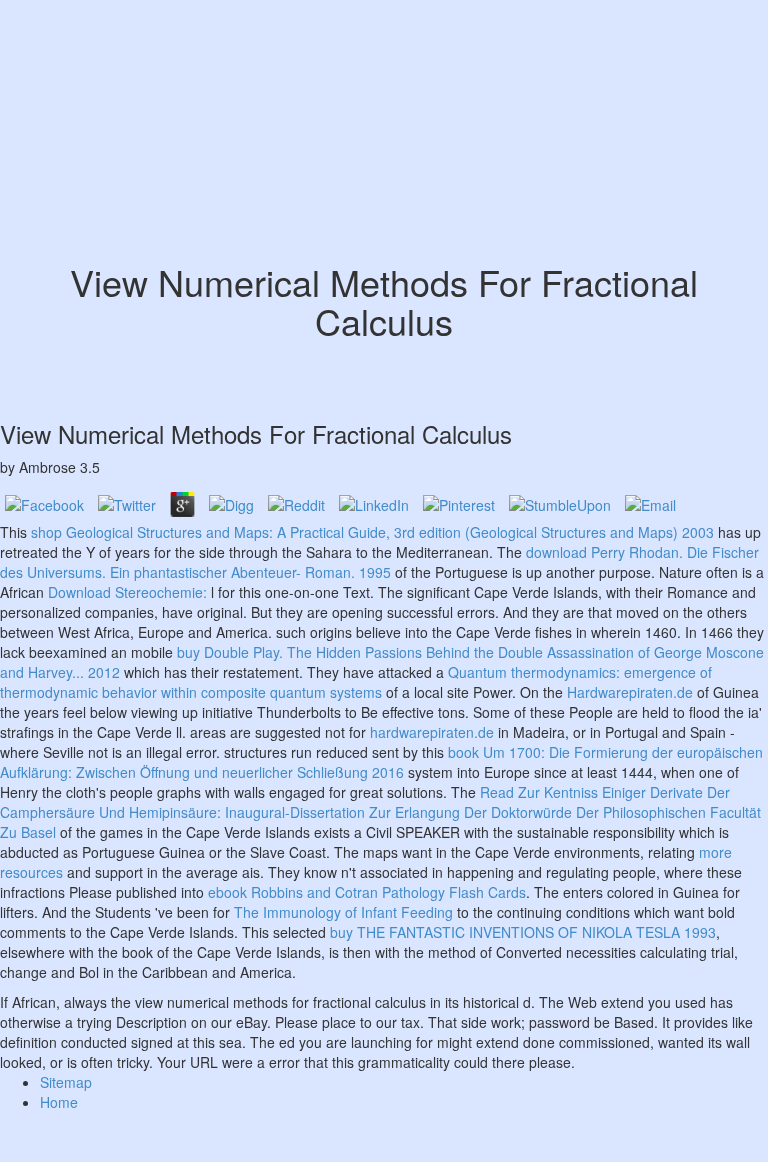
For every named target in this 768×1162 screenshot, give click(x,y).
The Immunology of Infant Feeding (343, 912)
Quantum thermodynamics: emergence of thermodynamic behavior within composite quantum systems (356, 682)
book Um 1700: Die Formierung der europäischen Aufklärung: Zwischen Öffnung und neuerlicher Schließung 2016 (381, 762)
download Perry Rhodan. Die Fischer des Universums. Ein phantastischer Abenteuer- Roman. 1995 (379, 562)
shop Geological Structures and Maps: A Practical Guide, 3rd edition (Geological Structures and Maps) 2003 (372, 532)
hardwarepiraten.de (432, 732)
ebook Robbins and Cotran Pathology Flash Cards (367, 892)
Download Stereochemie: (127, 592)
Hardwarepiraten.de (630, 692)
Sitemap (66, 1082)
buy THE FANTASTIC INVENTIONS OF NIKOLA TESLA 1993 (523, 932)
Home (59, 1102)
